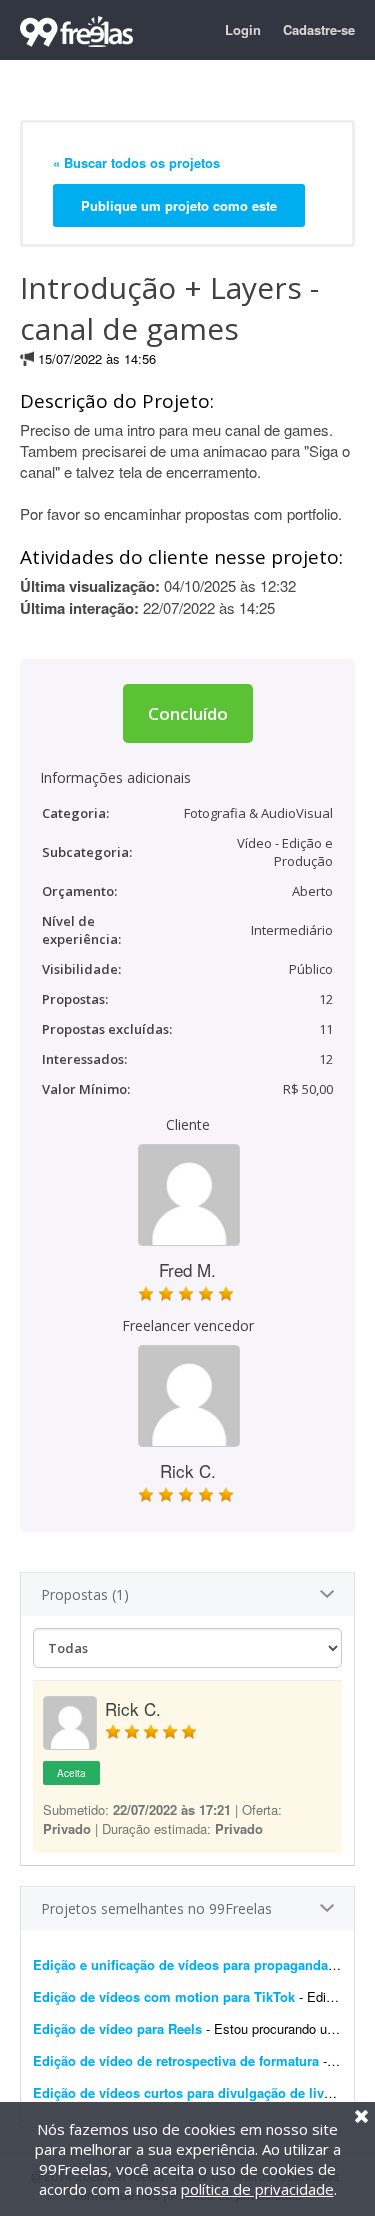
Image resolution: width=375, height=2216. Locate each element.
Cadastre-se (319, 29)
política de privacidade (257, 2189)
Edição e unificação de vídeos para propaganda (180, 1964)
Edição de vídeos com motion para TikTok (164, 1996)
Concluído (188, 713)
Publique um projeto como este (179, 205)
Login (243, 29)
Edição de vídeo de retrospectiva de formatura (176, 2060)
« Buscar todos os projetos (136, 162)
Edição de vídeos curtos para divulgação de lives (185, 2092)
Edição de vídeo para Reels (117, 2028)
